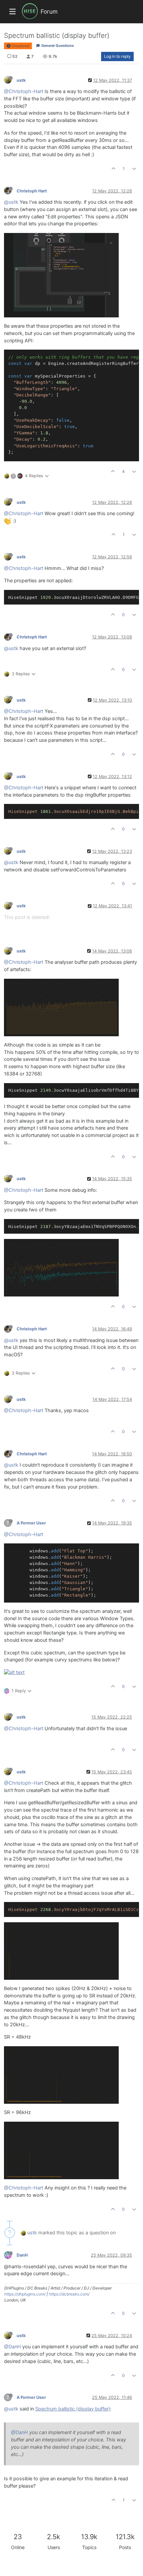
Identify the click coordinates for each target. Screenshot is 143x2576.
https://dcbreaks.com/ (69, 2294)
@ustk (11, 202)
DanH (22, 2255)
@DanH (12, 2347)
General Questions (57, 46)
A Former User (31, 1523)
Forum (49, 11)
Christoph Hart (32, 191)
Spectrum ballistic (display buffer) (73, 2409)
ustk (21, 80)
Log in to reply (117, 56)
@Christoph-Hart (24, 91)
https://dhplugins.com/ (25, 2294)
